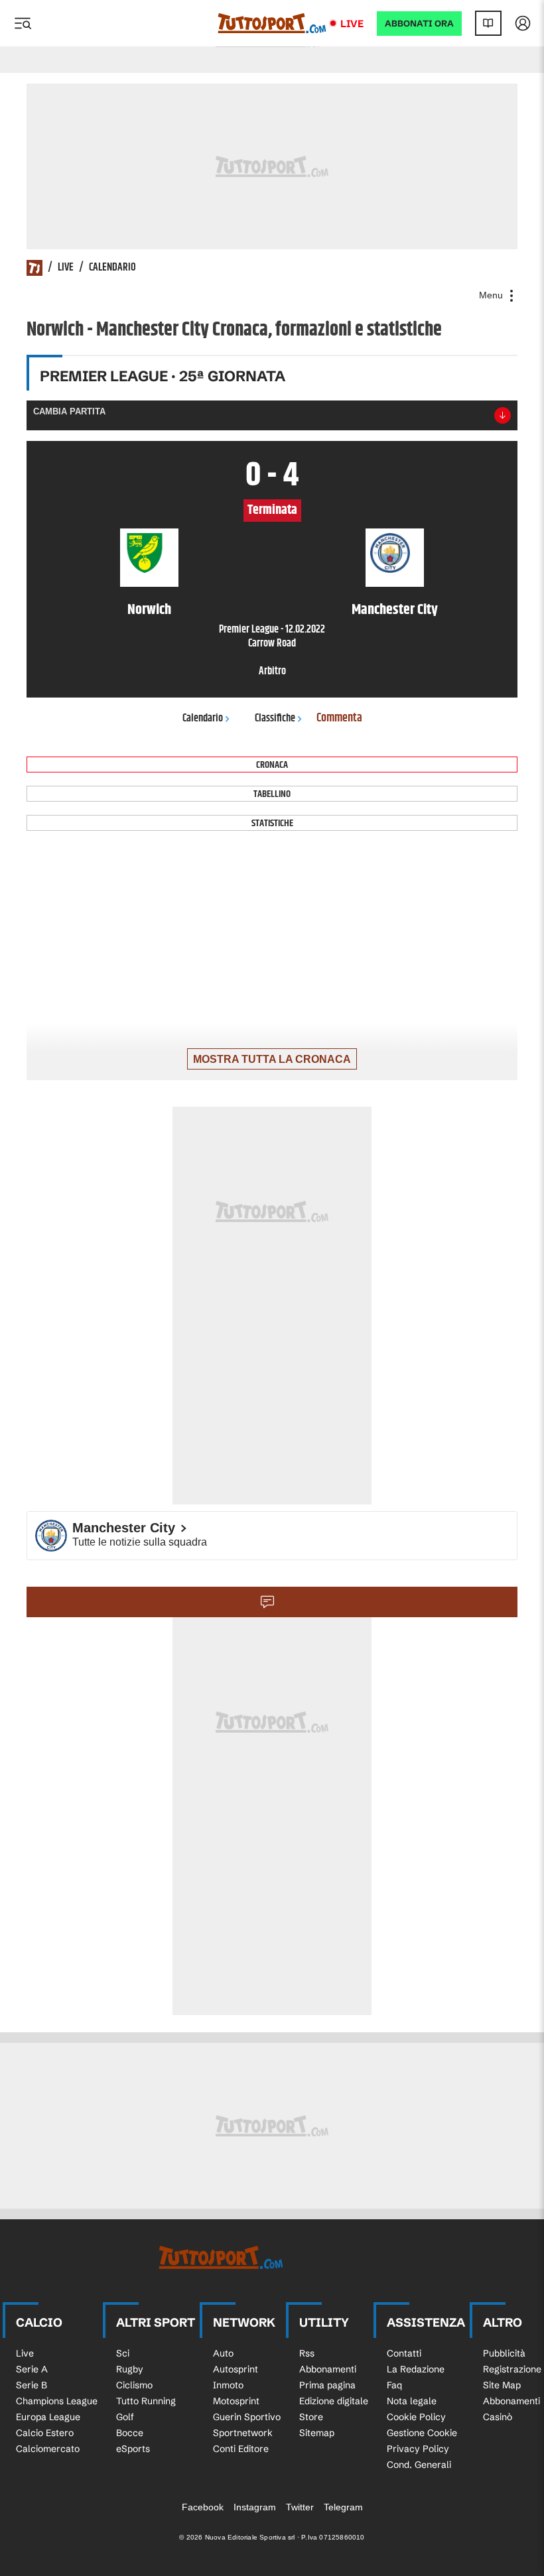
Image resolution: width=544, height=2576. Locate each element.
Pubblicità (504, 2353)
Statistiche (272, 823)
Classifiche (275, 718)
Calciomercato (48, 2449)
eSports (133, 2449)
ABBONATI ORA (419, 24)
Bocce (130, 2433)
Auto (223, 2353)
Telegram (343, 2507)
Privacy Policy (418, 2449)
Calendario (112, 268)
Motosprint (236, 2401)
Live (352, 24)
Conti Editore (241, 2449)
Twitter (300, 2507)
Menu (492, 295)
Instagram (255, 2507)
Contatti (404, 2353)
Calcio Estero (45, 2433)
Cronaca (272, 765)
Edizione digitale (334, 2401)
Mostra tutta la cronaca (272, 1059)
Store (311, 2417)
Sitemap (317, 2433)
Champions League (57, 2401)
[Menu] (23, 23)
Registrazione (512, 2369)
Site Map (502, 2385)
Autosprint (236, 2369)
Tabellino (272, 794)
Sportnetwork (243, 2433)
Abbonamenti (328, 2369)
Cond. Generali (419, 2465)
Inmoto (228, 2385)
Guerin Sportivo (247, 2417)
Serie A (32, 2369)
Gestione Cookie (422, 2433)
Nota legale (412, 2401)
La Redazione (416, 2369)
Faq (394, 2385)
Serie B (32, 2385)
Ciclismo (134, 2385)
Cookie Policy (416, 2417)
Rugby (130, 2369)
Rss (307, 2353)
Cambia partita (69, 411)
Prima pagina (327, 2385)
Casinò (498, 2417)
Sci (123, 2353)
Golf (125, 2417)
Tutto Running (146, 2401)
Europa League (48, 2417)
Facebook (203, 2507)
